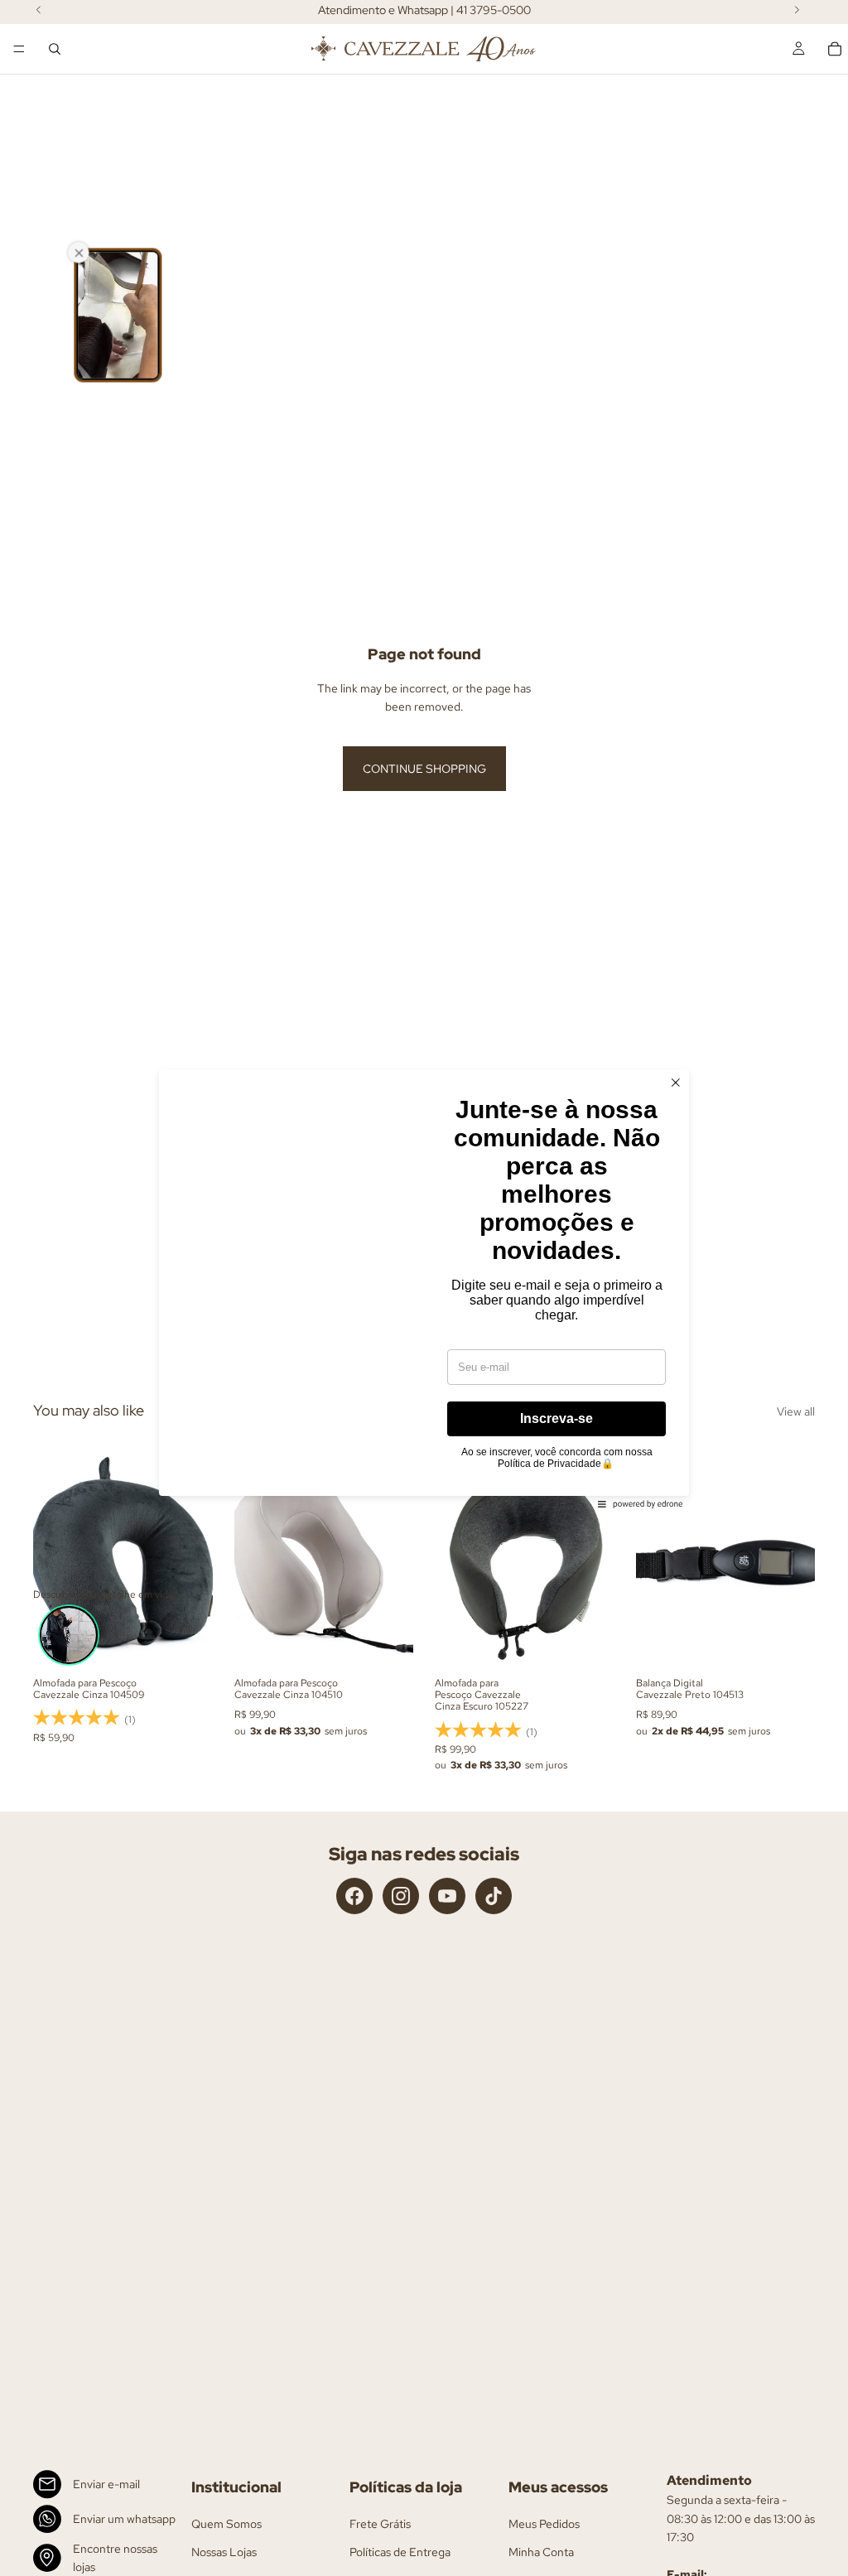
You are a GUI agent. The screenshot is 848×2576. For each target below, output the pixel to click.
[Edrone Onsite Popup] (424, 1288)
